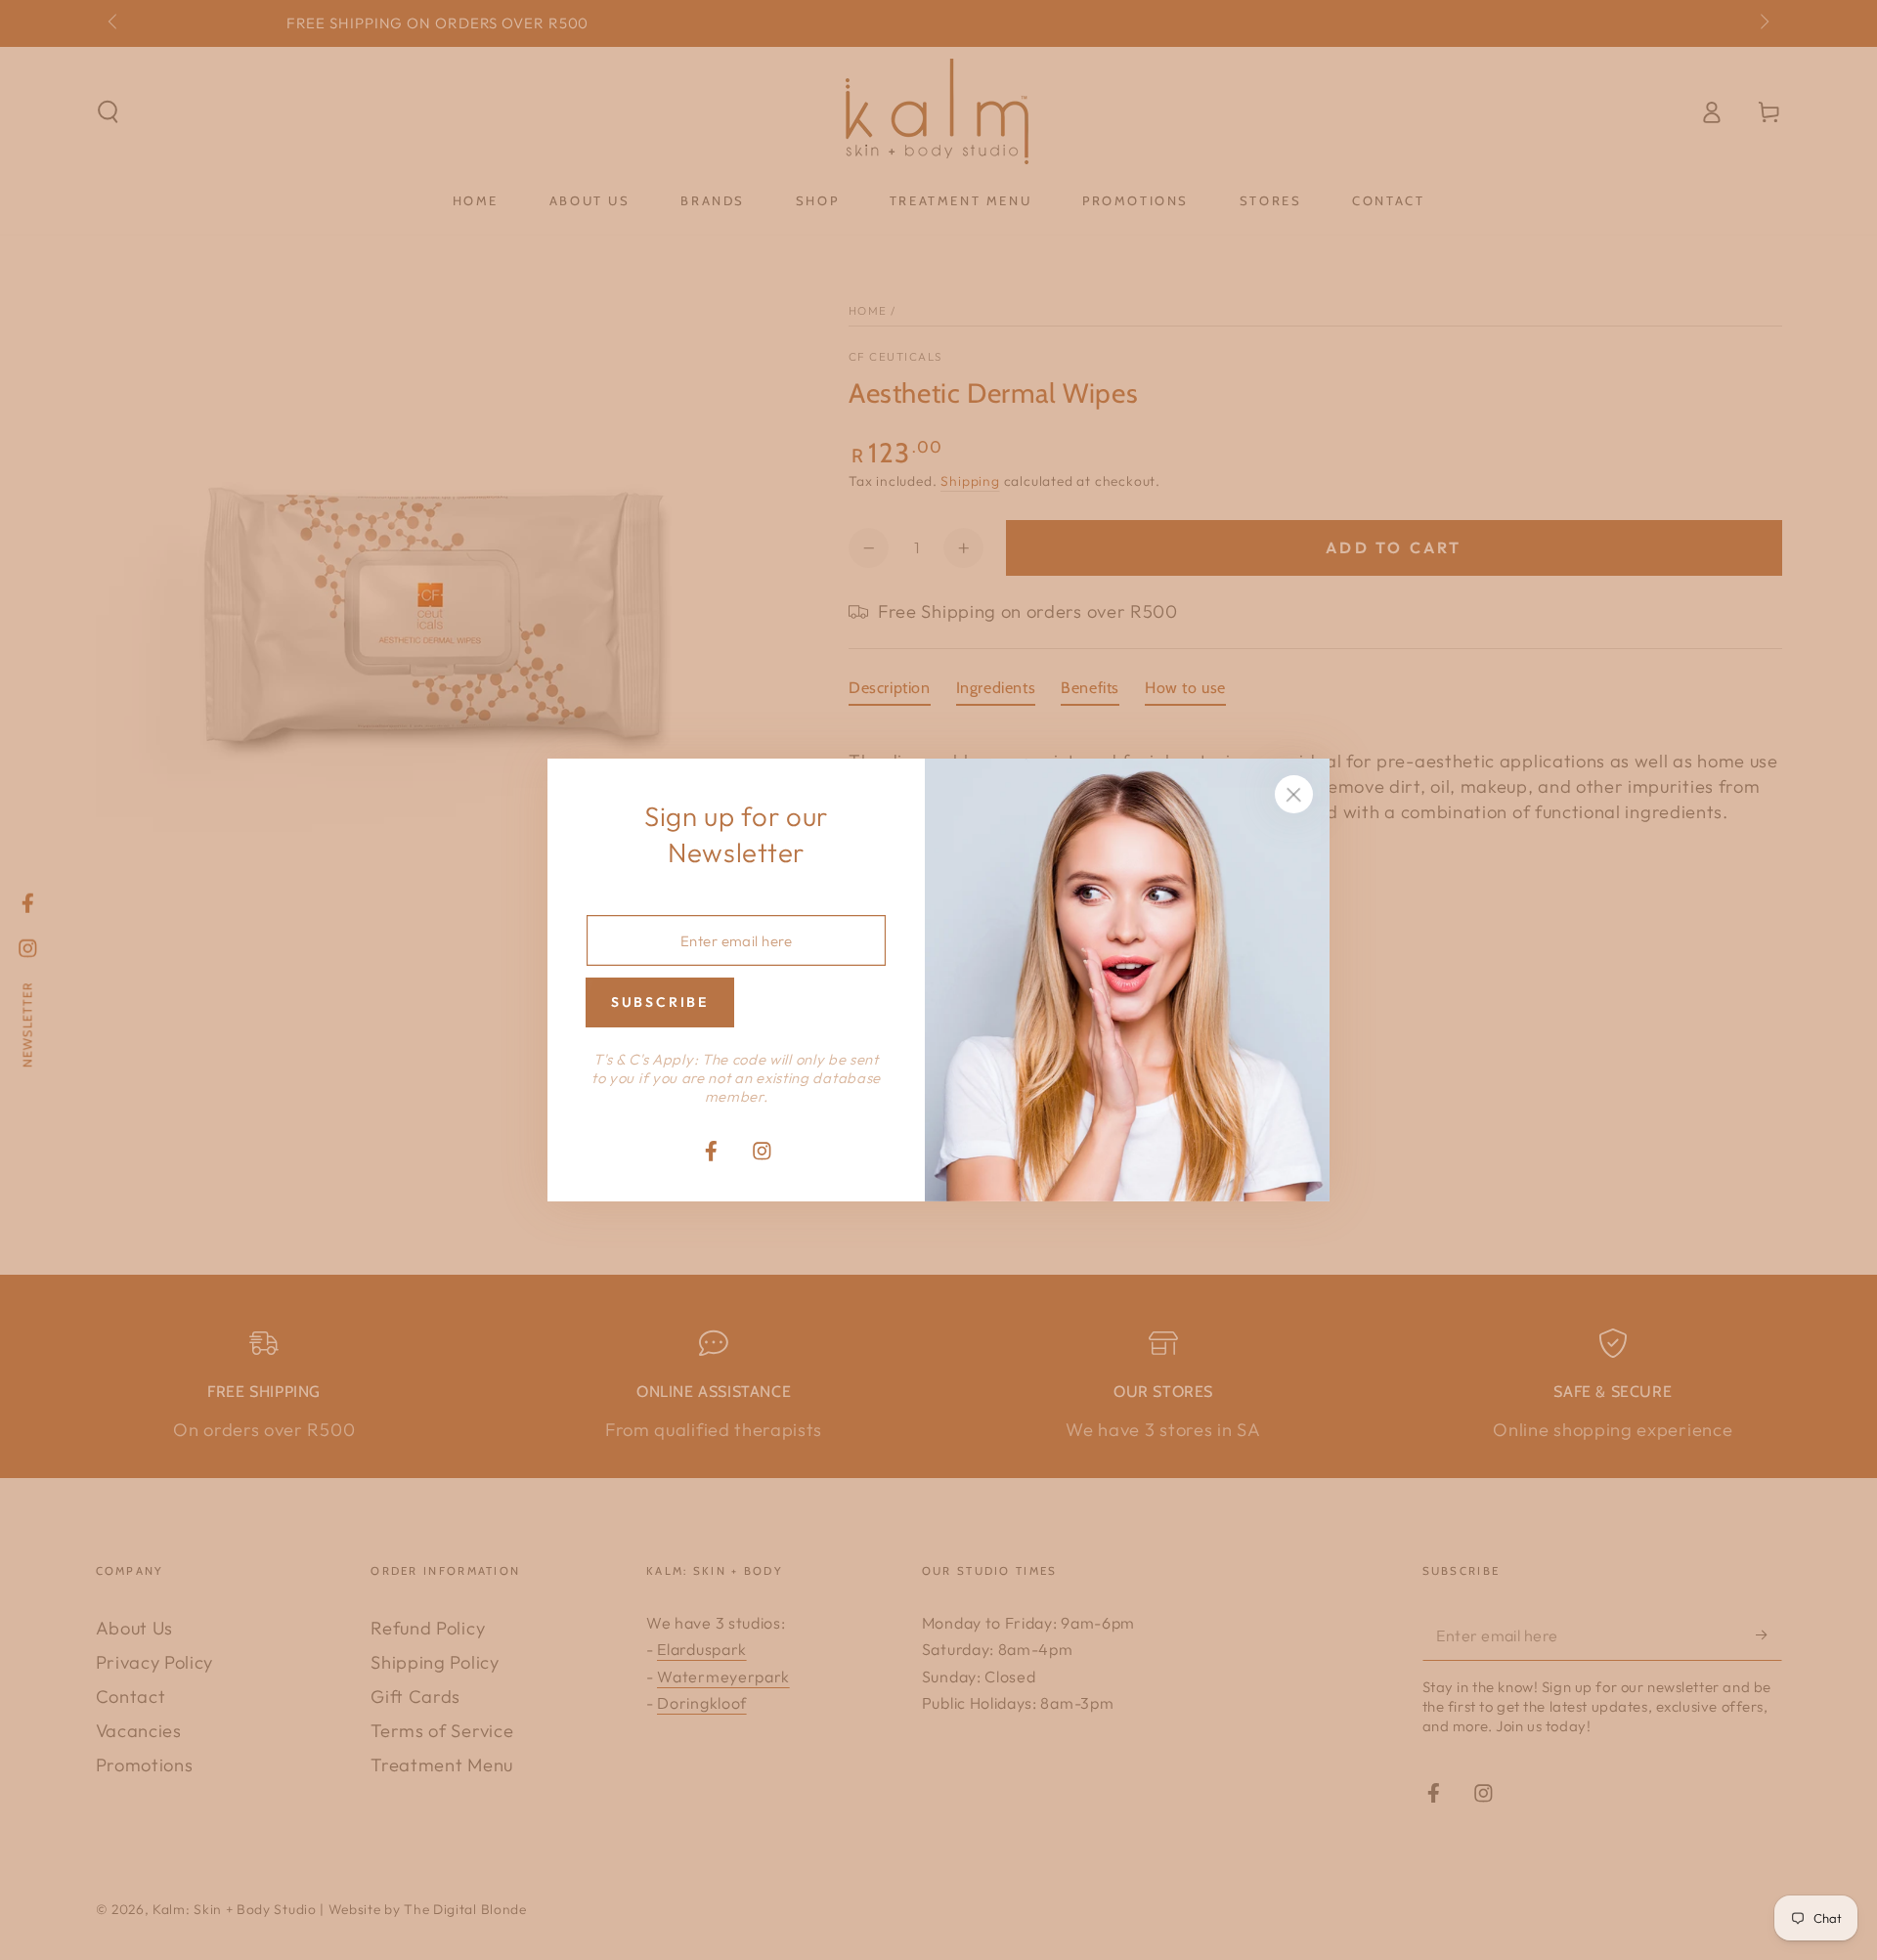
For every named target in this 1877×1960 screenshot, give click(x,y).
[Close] (1294, 795)
